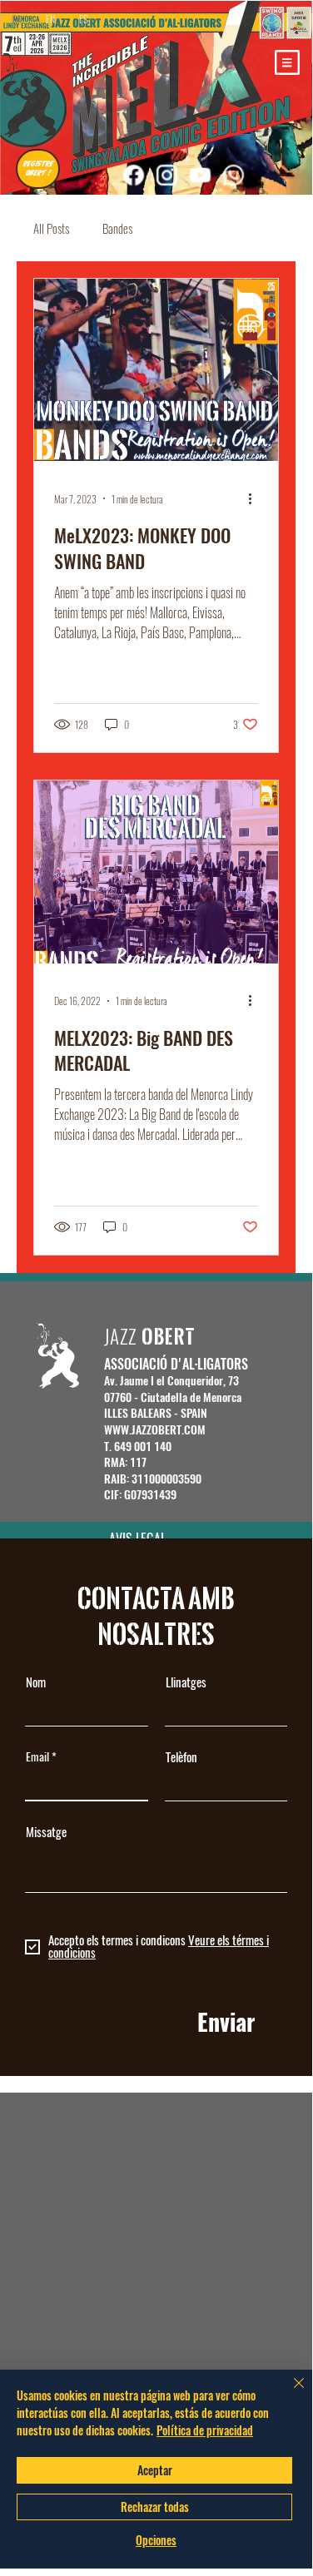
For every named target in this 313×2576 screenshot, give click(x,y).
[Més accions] (256, 498)
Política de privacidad (205, 2430)
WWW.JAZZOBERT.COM (155, 1430)
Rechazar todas (155, 2507)
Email (37, 1757)
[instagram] (166, 175)
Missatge (46, 1833)
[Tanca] (289, 2393)
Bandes (117, 228)
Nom (36, 1683)
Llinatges (186, 1683)
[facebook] (133, 175)
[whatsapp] (233, 175)
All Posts (51, 228)
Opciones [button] (156, 2540)
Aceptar (155, 2470)
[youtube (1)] (200, 175)
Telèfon (181, 1758)
